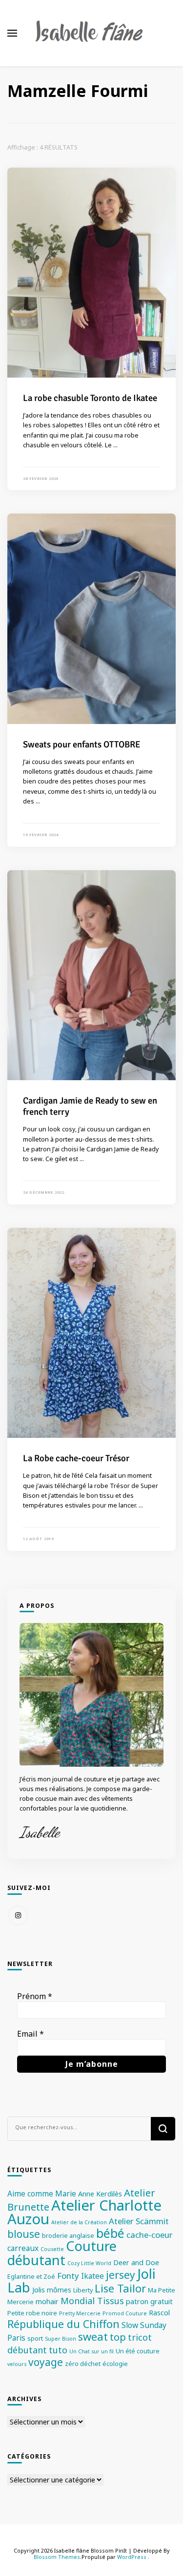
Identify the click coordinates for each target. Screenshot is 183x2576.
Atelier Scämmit (139, 2221)
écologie (115, 2364)
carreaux (23, 2248)
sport (35, 2338)
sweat (93, 2337)
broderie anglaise (68, 2235)
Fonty (68, 2276)
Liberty (83, 2290)
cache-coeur (150, 2235)
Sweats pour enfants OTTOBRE (82, 744)
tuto (58, 2350)
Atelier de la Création (79, 2222)
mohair (47, 2301)
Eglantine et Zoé (31, 2276)
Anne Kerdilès (100, 2194)
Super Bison (61, 2339)
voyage (46, 2362)
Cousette (52, 2249)
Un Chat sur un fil (91, 2351)
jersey (121, 2275)
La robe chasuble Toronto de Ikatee (90, 398)
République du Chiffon (63, 2324)
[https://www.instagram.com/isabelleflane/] (18, 1915)
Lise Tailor (120, 2288)
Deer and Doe (136, 2262)
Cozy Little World (89, 2263)
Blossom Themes (57, 2557)
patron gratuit (149, 2301)
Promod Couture (125, 2313)
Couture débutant (62, 2253)
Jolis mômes (52, 2290)
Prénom (35, 1996)
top (118, 2337)
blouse (24, 2234)
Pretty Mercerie (80, 2313)
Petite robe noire (32, 2313)
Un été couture (138, 2351)
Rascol (159, 2313)
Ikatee (92, 2276)
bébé (110, 2233)
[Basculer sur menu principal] (12, 33)
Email (30, 2034)
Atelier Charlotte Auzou (84, 2212)
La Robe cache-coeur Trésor (76, 1458)
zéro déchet (83, 2364)
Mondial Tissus (92, 2301)
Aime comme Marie (42, 2194)
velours (17, 2364)
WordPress (132, 2557)
